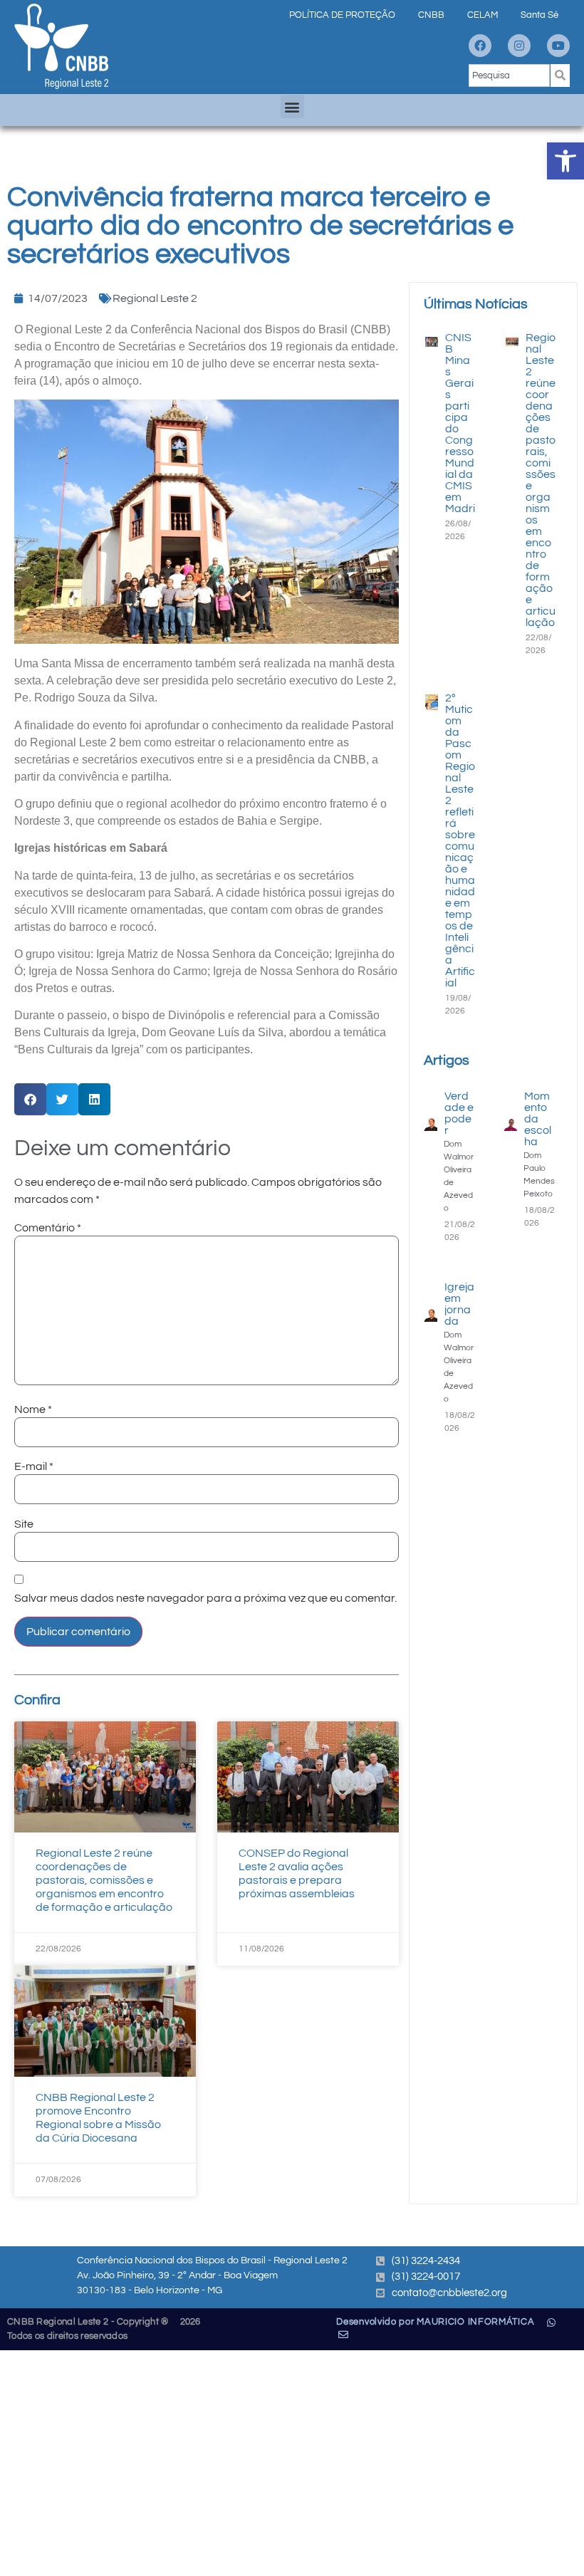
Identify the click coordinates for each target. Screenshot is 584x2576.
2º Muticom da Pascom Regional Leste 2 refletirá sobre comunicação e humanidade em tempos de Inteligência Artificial (460, 840)
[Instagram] (519, 46)
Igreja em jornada (459, 1304)
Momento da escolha (538, 1119)
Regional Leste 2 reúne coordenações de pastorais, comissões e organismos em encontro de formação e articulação (104, 1881)
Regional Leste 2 (155, 298)
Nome (33, 1409)
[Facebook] (480, 46)
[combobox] (509, 75)
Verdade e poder (459, 1113)
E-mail (34, 1466)
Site (24, 1524)
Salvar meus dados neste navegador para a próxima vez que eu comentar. (205, 1598)
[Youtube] (558, 46)
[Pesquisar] (560, 75)
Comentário (48, 1228)
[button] (565, 161)
